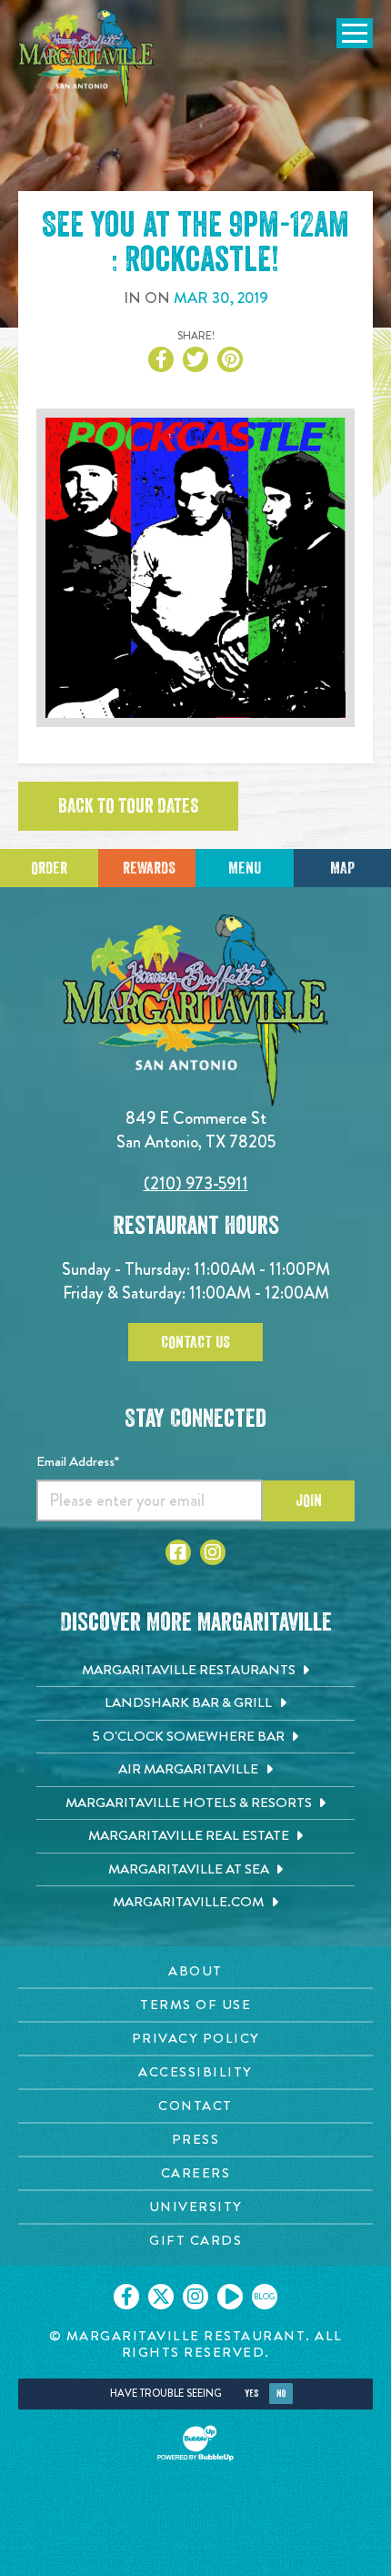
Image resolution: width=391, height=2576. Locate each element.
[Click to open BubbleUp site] (195, 2443)
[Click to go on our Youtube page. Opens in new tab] (230, 2297)
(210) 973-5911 (196, 1183)
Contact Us (195, 1342)
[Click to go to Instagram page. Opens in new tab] (213, 1552)
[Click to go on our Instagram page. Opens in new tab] (195, 2297)
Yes (251, 2394)
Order (49, 868)
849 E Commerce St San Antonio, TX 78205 (196, 1130)
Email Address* (78, 1461)
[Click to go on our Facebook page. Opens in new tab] (126, 2297)
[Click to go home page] (86, 58)
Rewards (149, 868)
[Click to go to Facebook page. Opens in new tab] (178, 1552)
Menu (245, 868)
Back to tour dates (128, 806)
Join (309, 1500)
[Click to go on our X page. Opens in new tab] (161, 2297)
